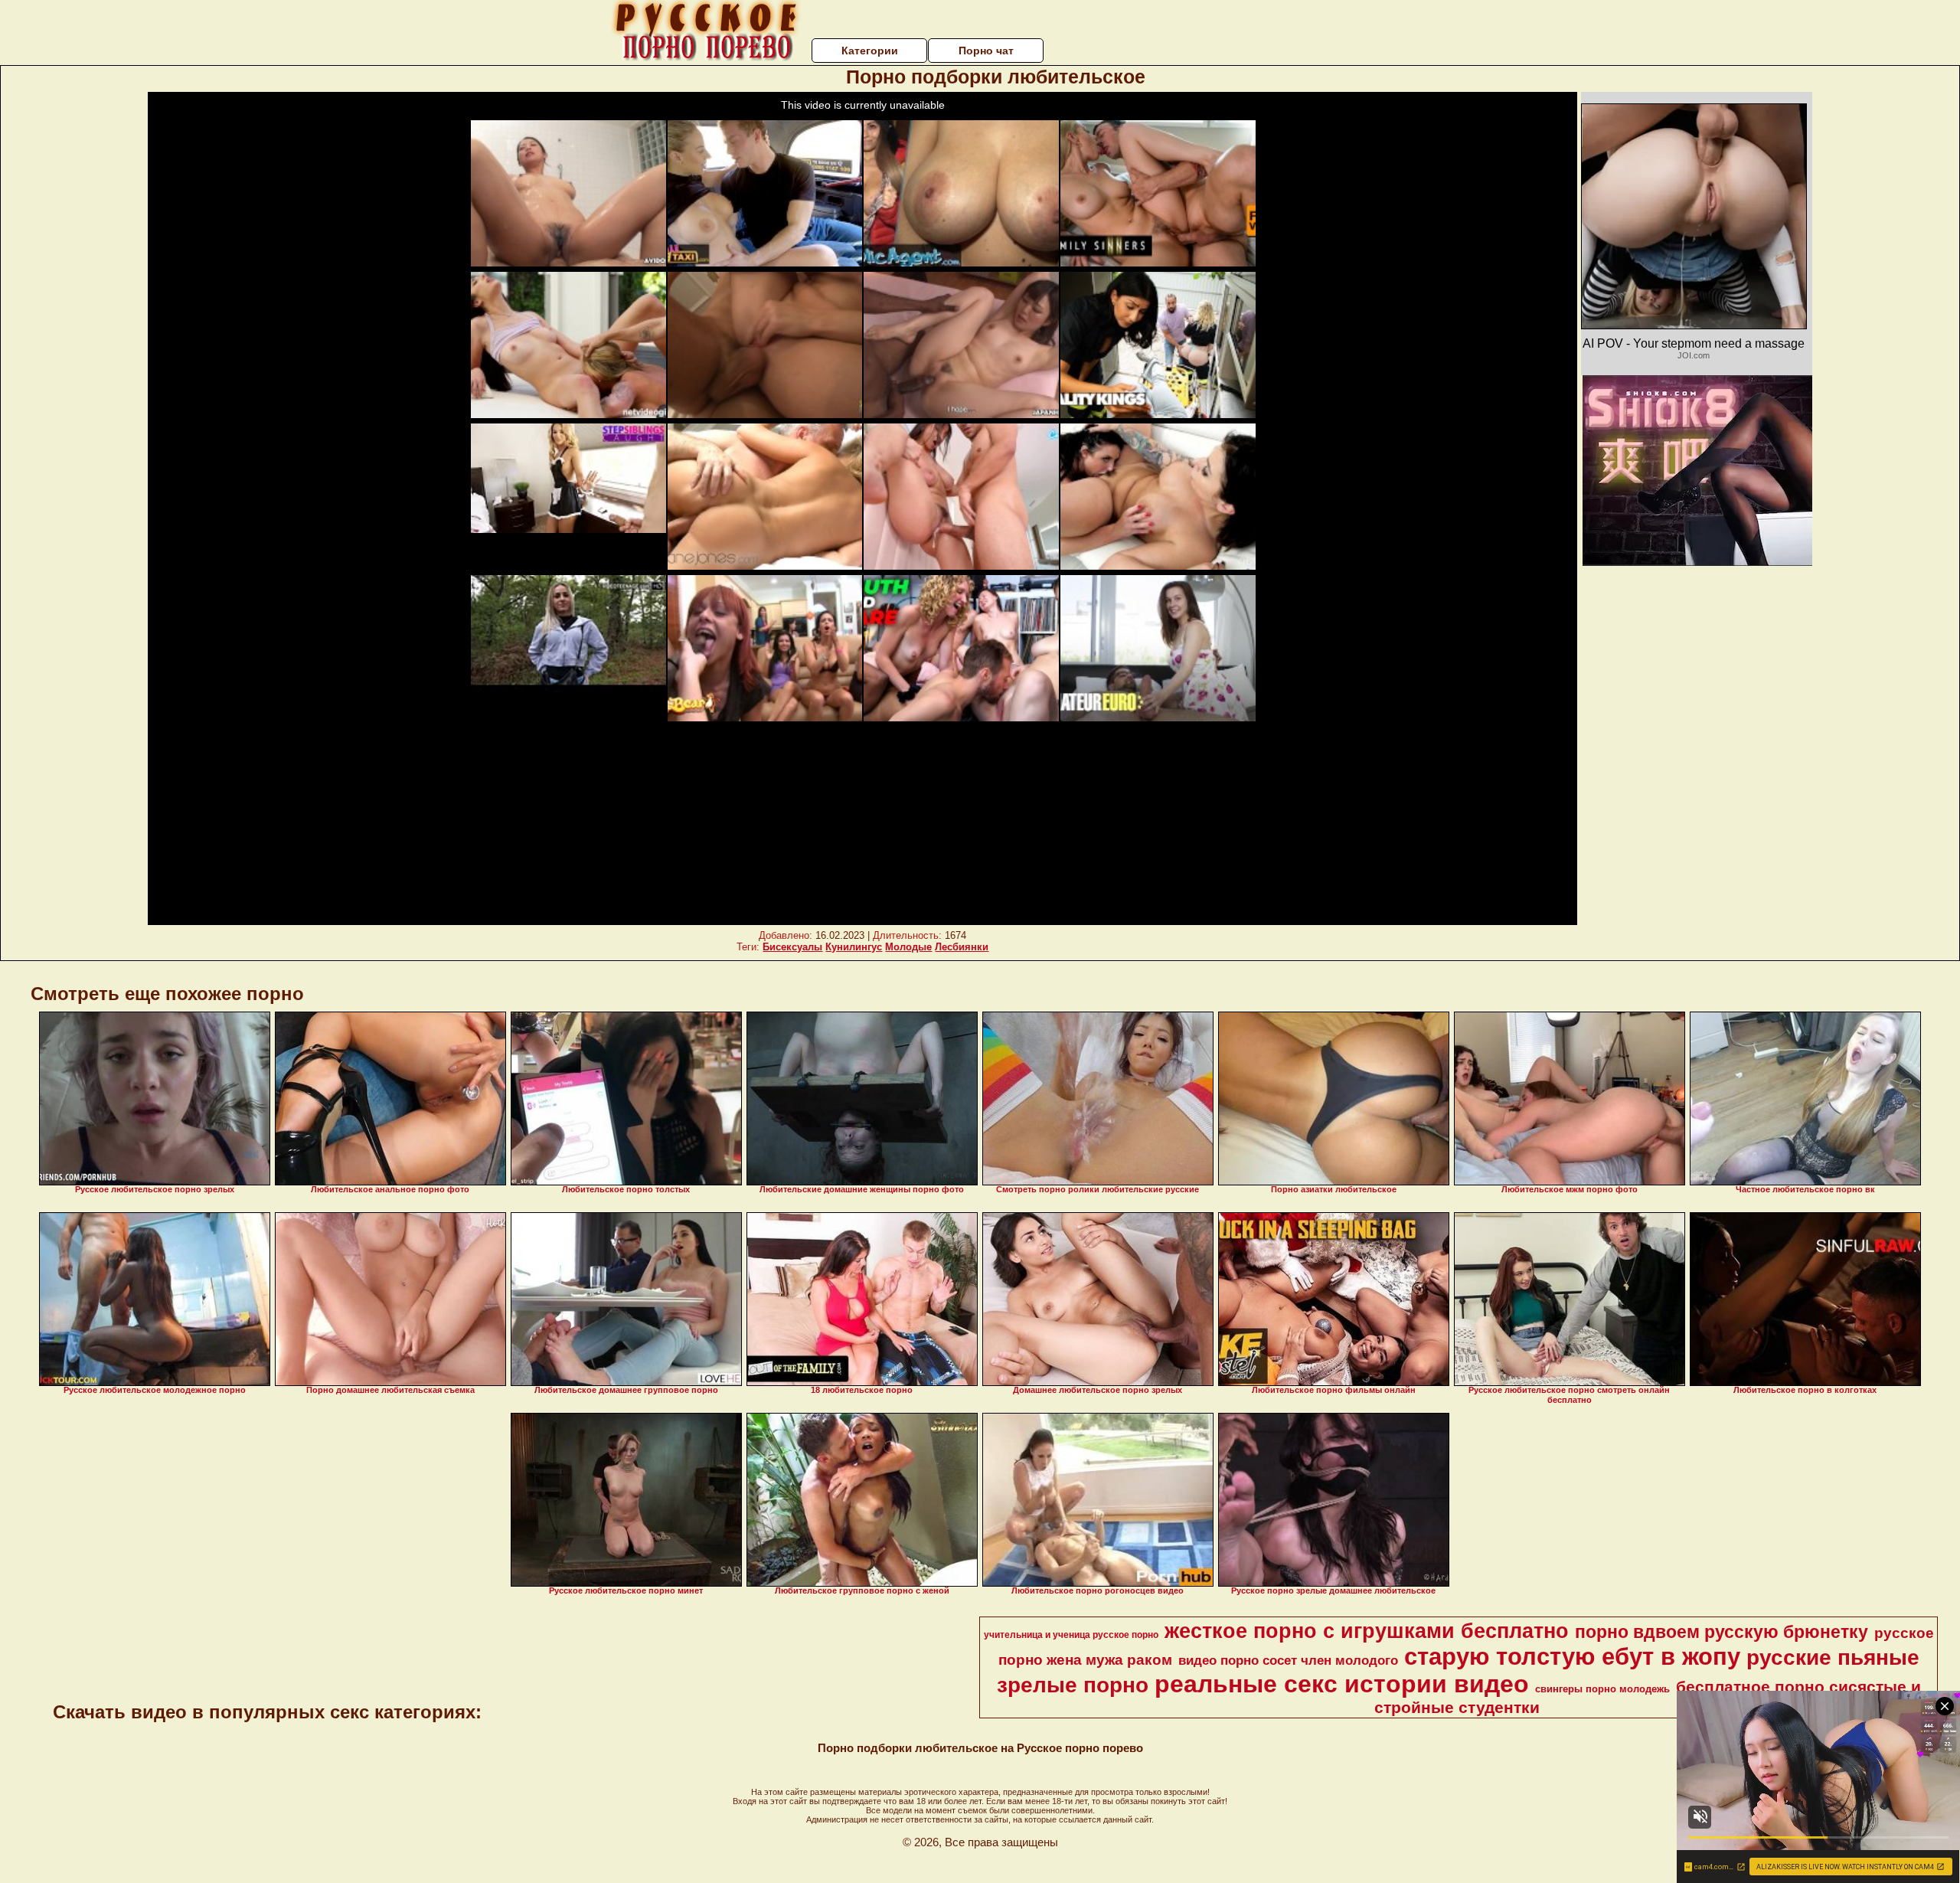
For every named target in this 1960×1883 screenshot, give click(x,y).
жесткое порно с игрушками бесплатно (1367, 1631)
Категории (870, 51)
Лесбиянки (962, 947)
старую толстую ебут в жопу (1572, 1656)
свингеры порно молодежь (1602, 1689)
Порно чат (986, 51)
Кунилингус (854, 947)
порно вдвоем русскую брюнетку (1722, 1632)
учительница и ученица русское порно (1071, 1635)
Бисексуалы (792, 947)
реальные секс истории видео (1342, 1684)
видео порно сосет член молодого (1288, 1660)
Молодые (908, 947)
